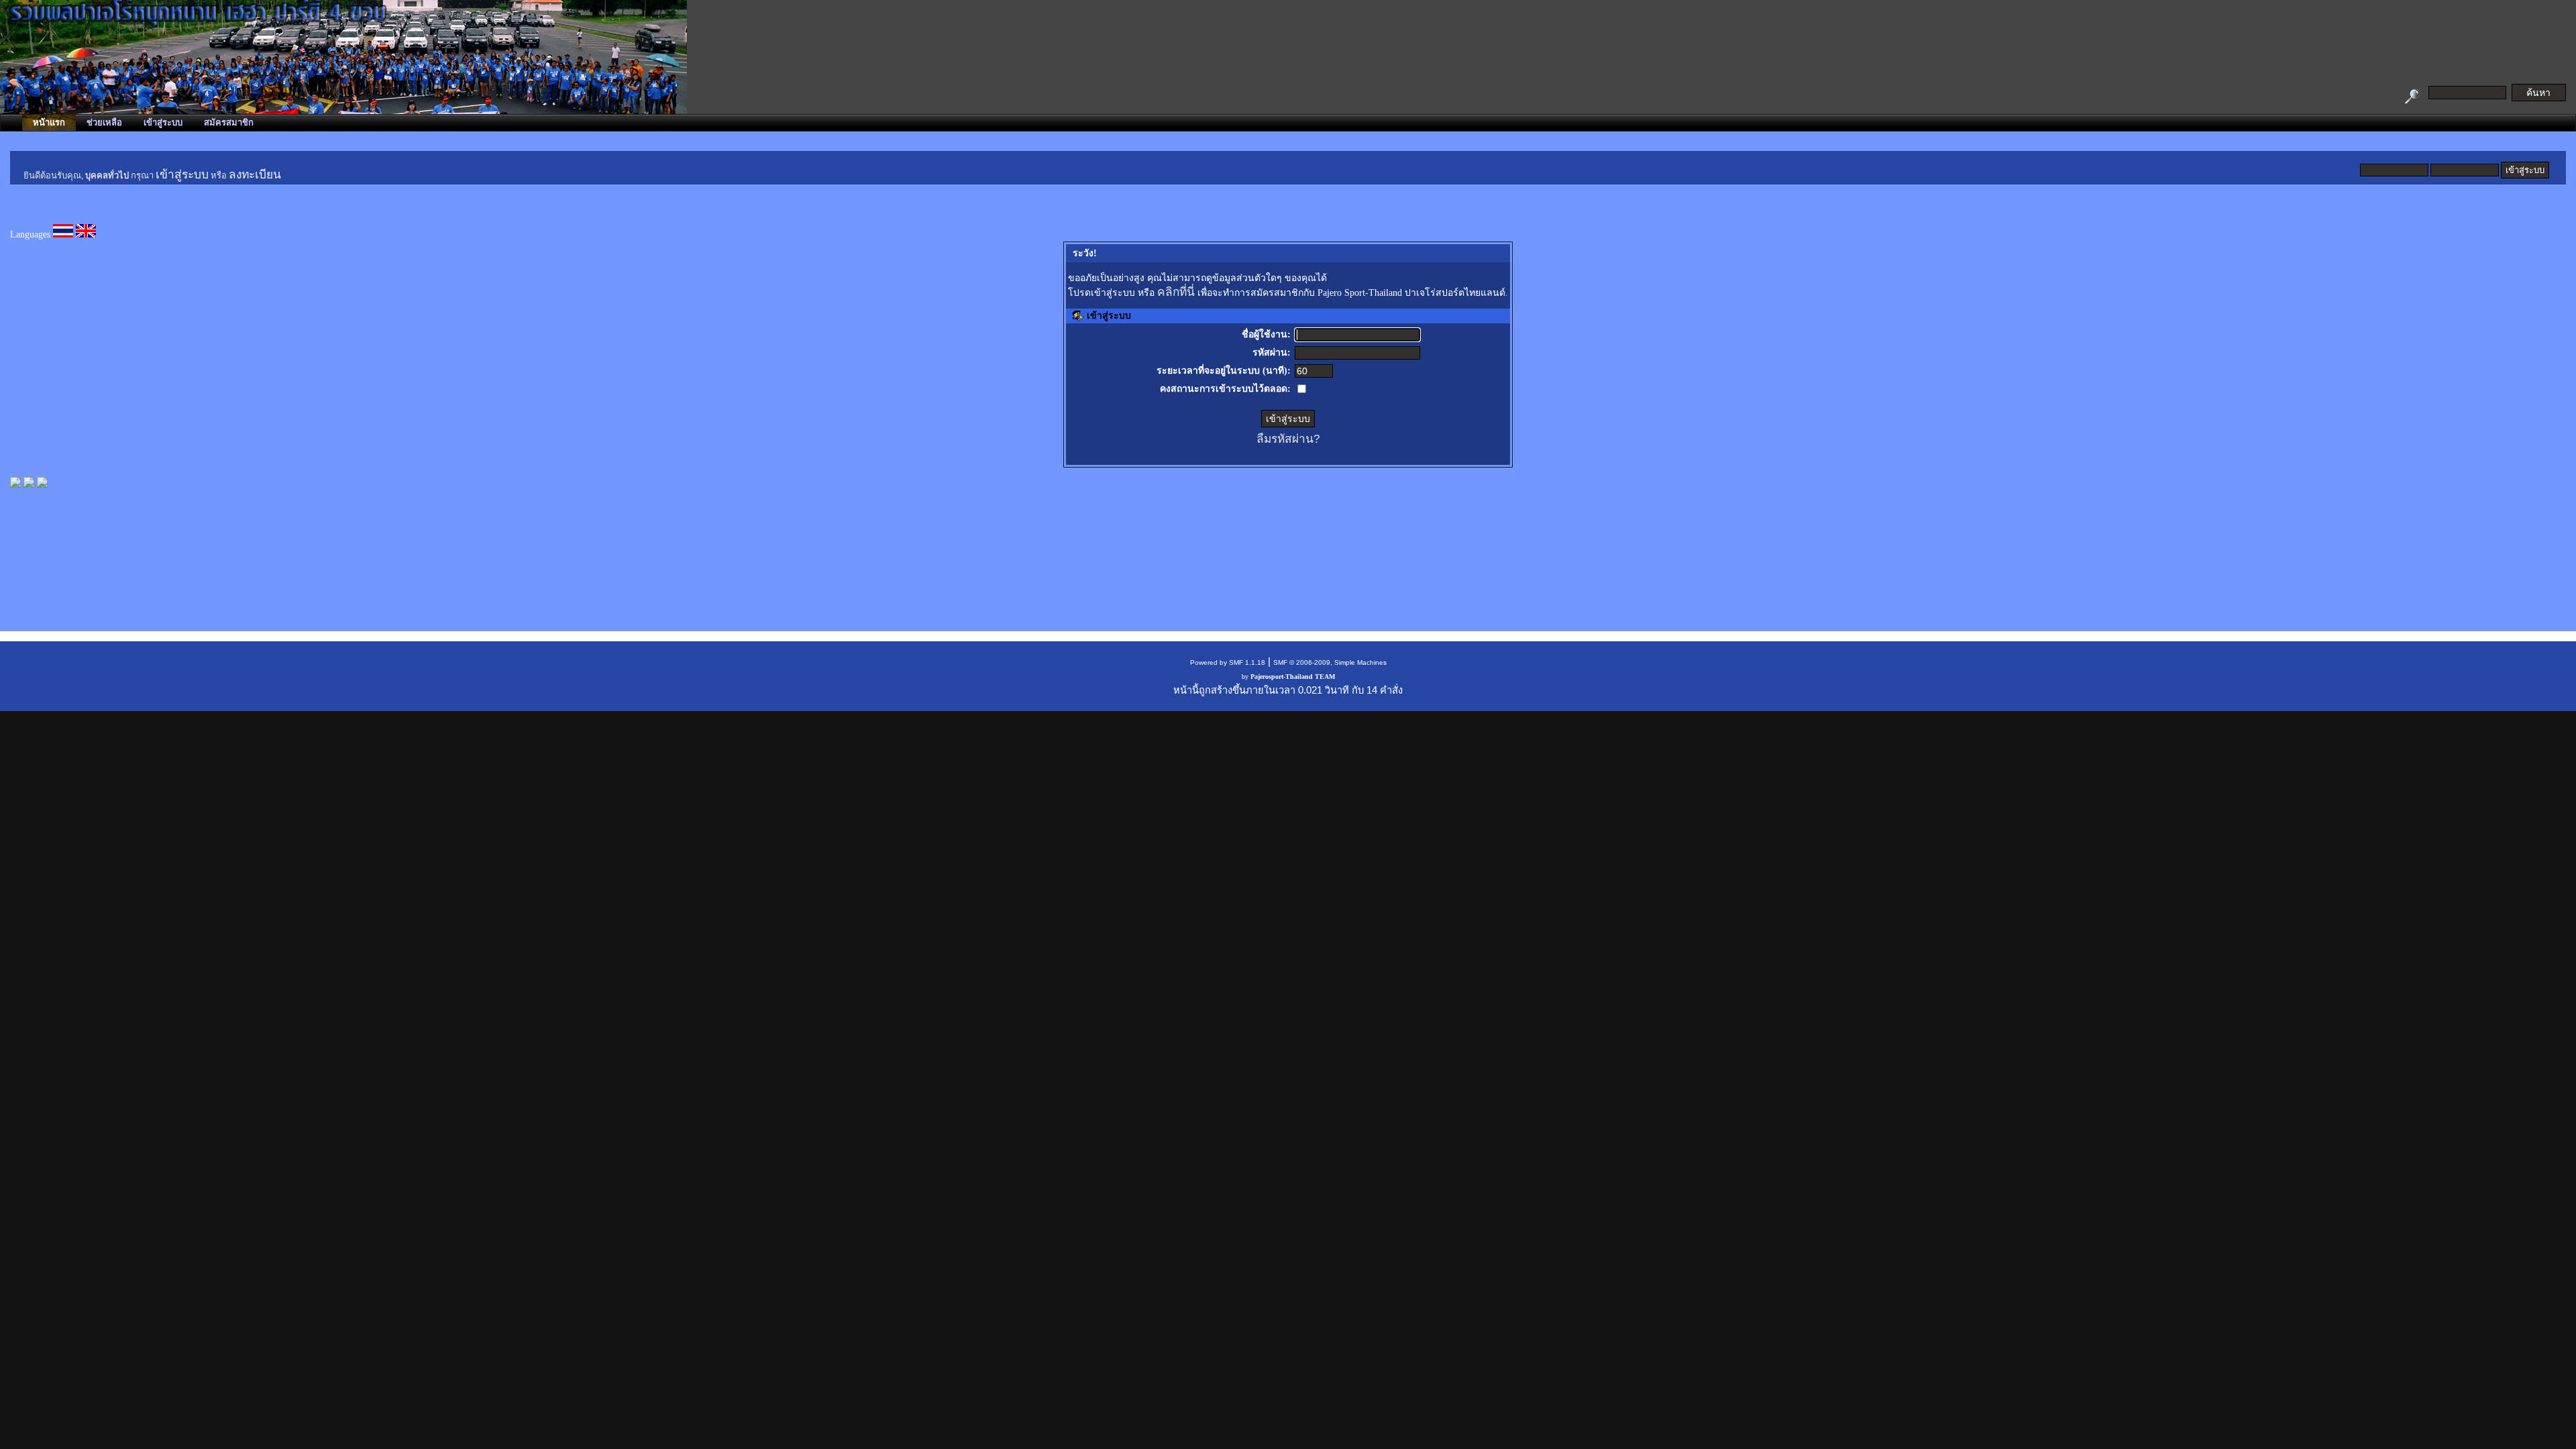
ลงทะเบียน (255, 175)
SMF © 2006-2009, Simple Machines (1330, 662)
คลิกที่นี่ (1176, 292)
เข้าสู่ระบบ (182, 175)
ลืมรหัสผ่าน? (1288, 439)
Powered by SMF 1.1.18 (1228, 662)
